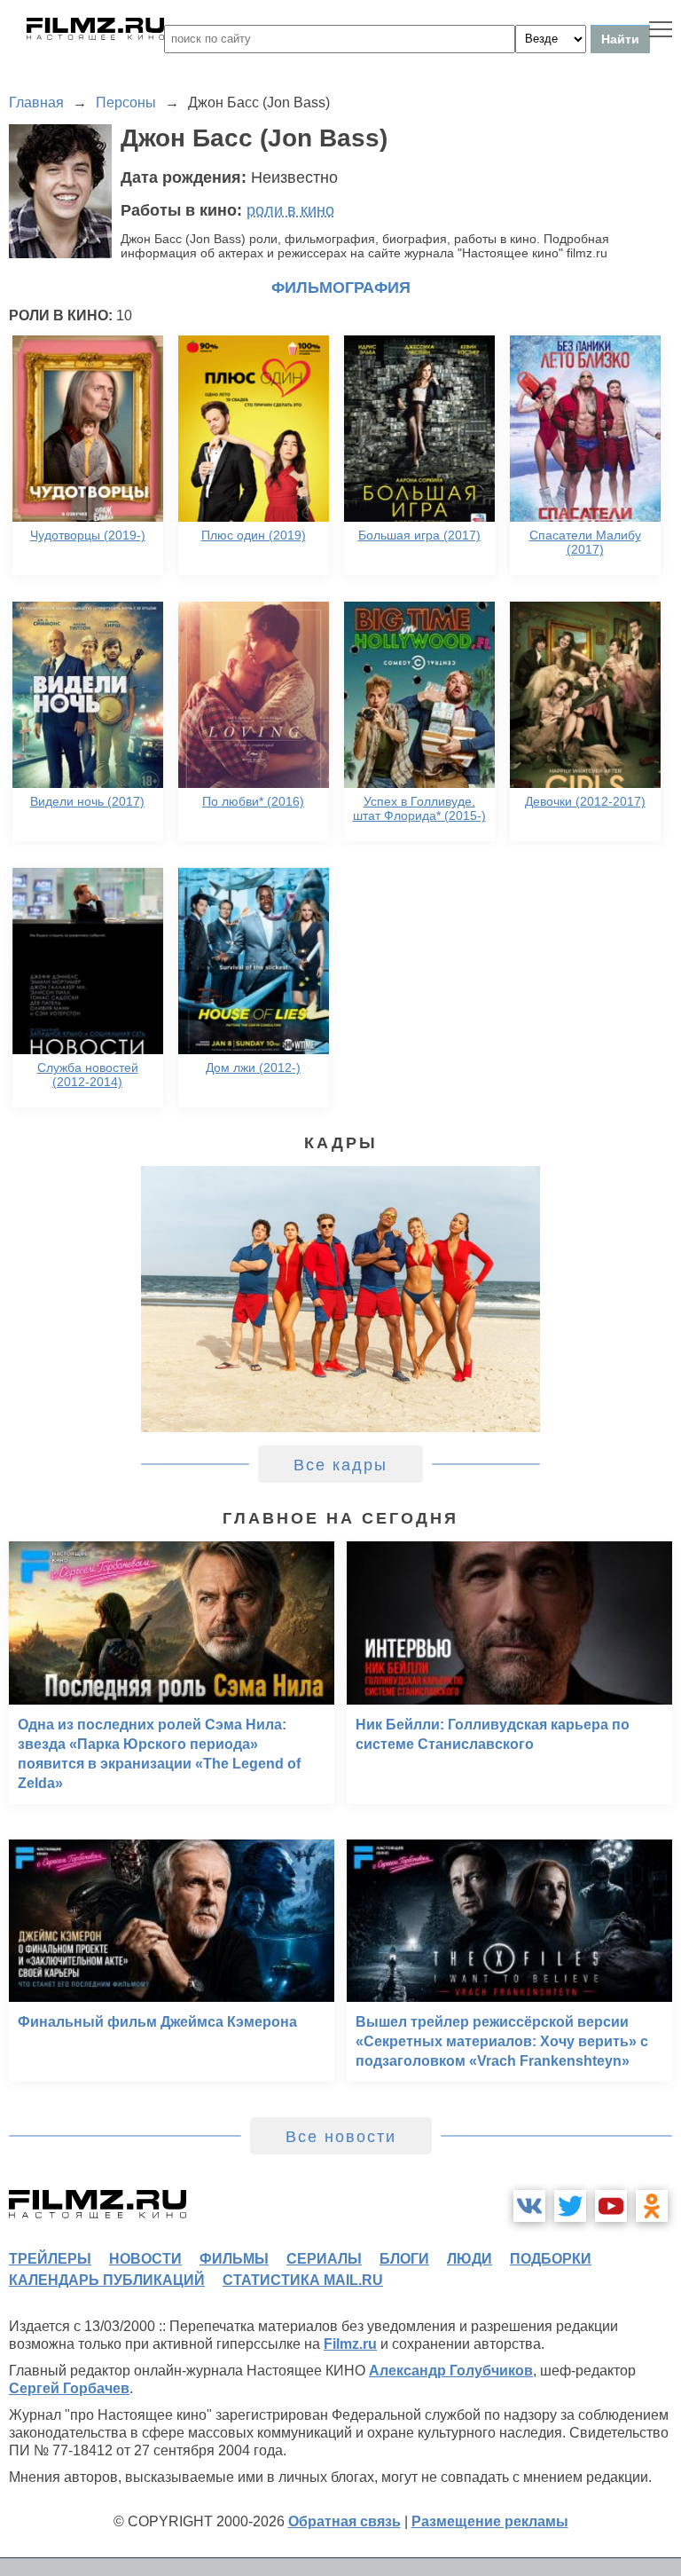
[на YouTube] (611, 2206)
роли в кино (290, 210)
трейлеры (50, 2259)
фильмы (234, 2259)
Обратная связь (344, 2521)
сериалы (324, 2259)
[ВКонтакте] (529, 2206)
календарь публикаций (107, 2280)
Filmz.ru (350, 2344)
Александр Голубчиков (451, 2371)
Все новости (341, 2137)
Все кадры (340, 1465)
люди (470, 2259)
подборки (551, 2259)
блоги (404, 2259)
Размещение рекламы (490, 2521)
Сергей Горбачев (69, 2388)
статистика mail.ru (303, 2280)
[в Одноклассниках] (652, 2206)
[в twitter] (570, 2206)
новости (145, 2259)
